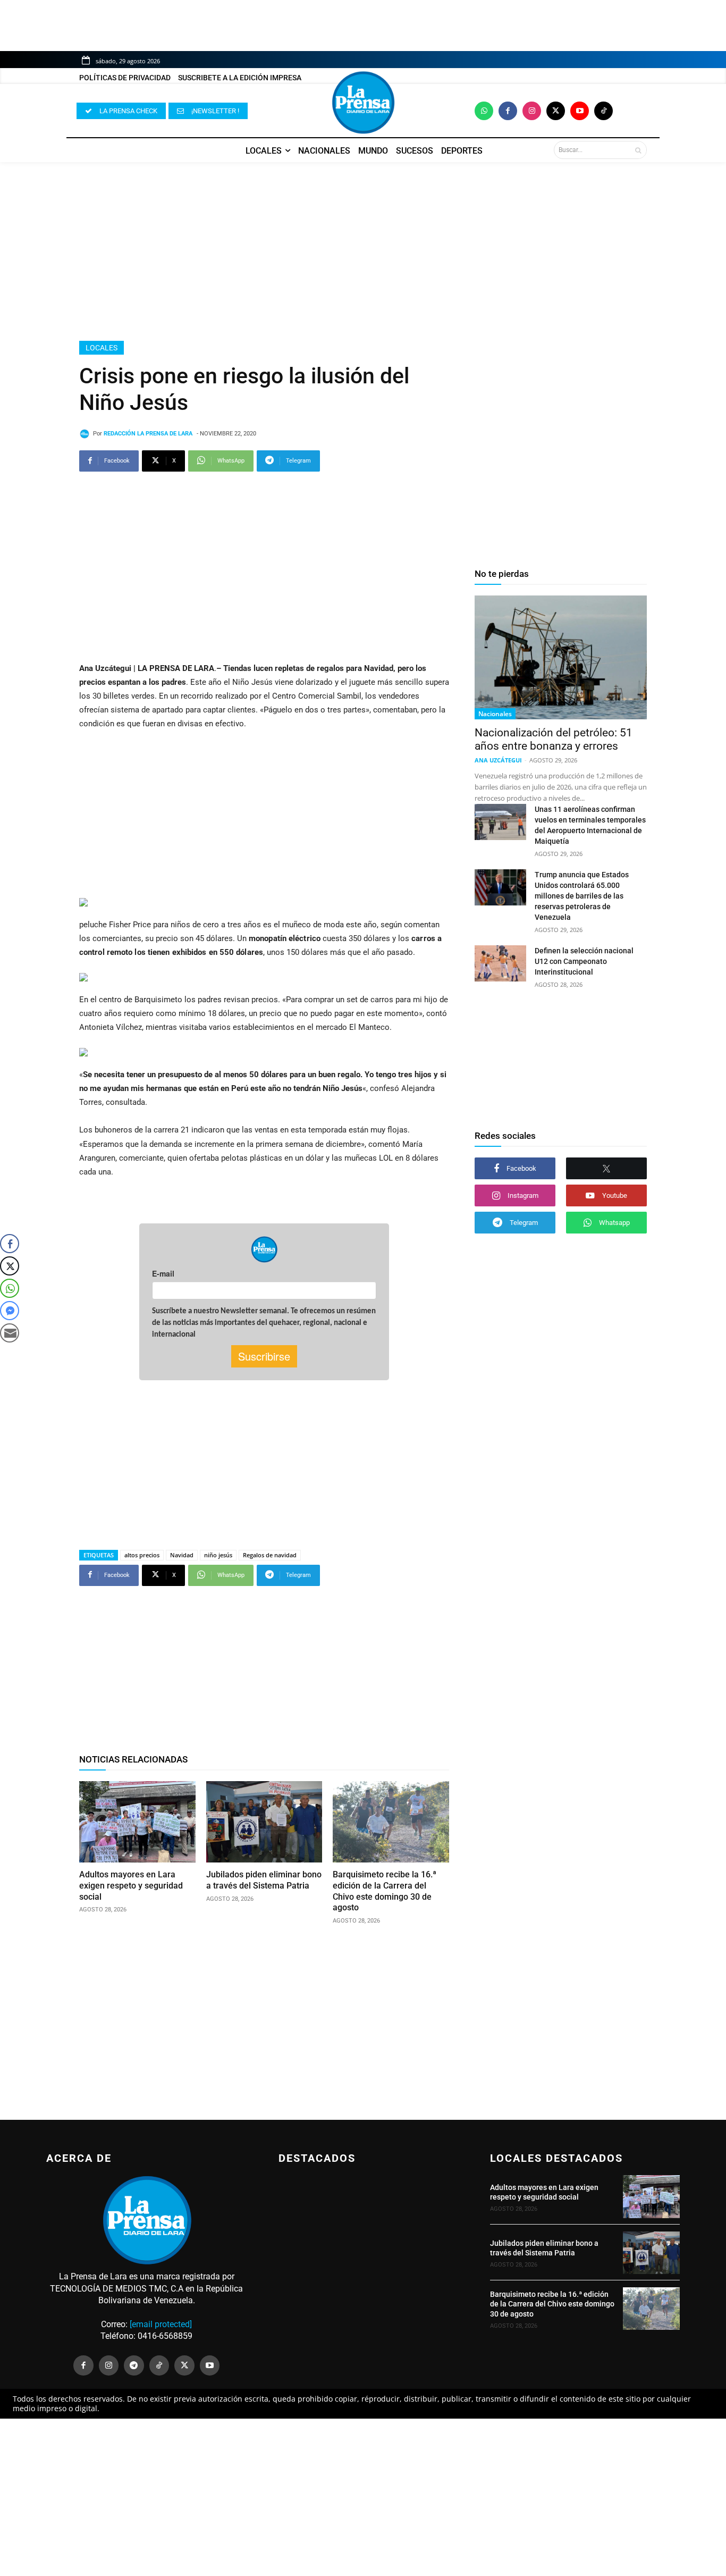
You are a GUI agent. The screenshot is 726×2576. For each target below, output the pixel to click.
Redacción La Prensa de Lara (148, 434)
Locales (102, 348)
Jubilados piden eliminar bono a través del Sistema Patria (544, 2248)
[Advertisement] (363, 251)
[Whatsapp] (484, 111)
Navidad (182, 1555)
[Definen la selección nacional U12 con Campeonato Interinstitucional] (500, 963)
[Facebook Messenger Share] (10, 1311)
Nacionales (495, 714)
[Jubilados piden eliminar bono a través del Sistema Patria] (264, 1822)
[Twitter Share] (10, 1266)
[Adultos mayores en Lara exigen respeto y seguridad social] (137, 1822)
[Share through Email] (10, 1333)
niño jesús (218, 1555)
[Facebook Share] (10, 1244)
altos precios (142, 1555)
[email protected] (161, 2324)
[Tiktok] (603, 111)
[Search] (638, 150)
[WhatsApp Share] (10, 1288)
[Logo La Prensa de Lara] (363, 103)
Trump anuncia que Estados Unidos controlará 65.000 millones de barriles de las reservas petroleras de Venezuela (582, 896)
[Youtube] (580, 111)
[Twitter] (556, 111)
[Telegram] (134, 2365)
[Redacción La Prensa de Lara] (86, 434)
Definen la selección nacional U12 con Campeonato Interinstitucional (584, 961)
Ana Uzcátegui (498, 760)
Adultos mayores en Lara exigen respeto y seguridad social (131, 1886)
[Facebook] (508, 111)
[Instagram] (532, 111)
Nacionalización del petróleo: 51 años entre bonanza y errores (554, 739)
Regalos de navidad (270, 1555)
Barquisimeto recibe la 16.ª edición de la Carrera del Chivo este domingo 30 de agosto (552, 2304)
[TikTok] (159, 2365)
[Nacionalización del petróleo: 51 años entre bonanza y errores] (561, 657)
